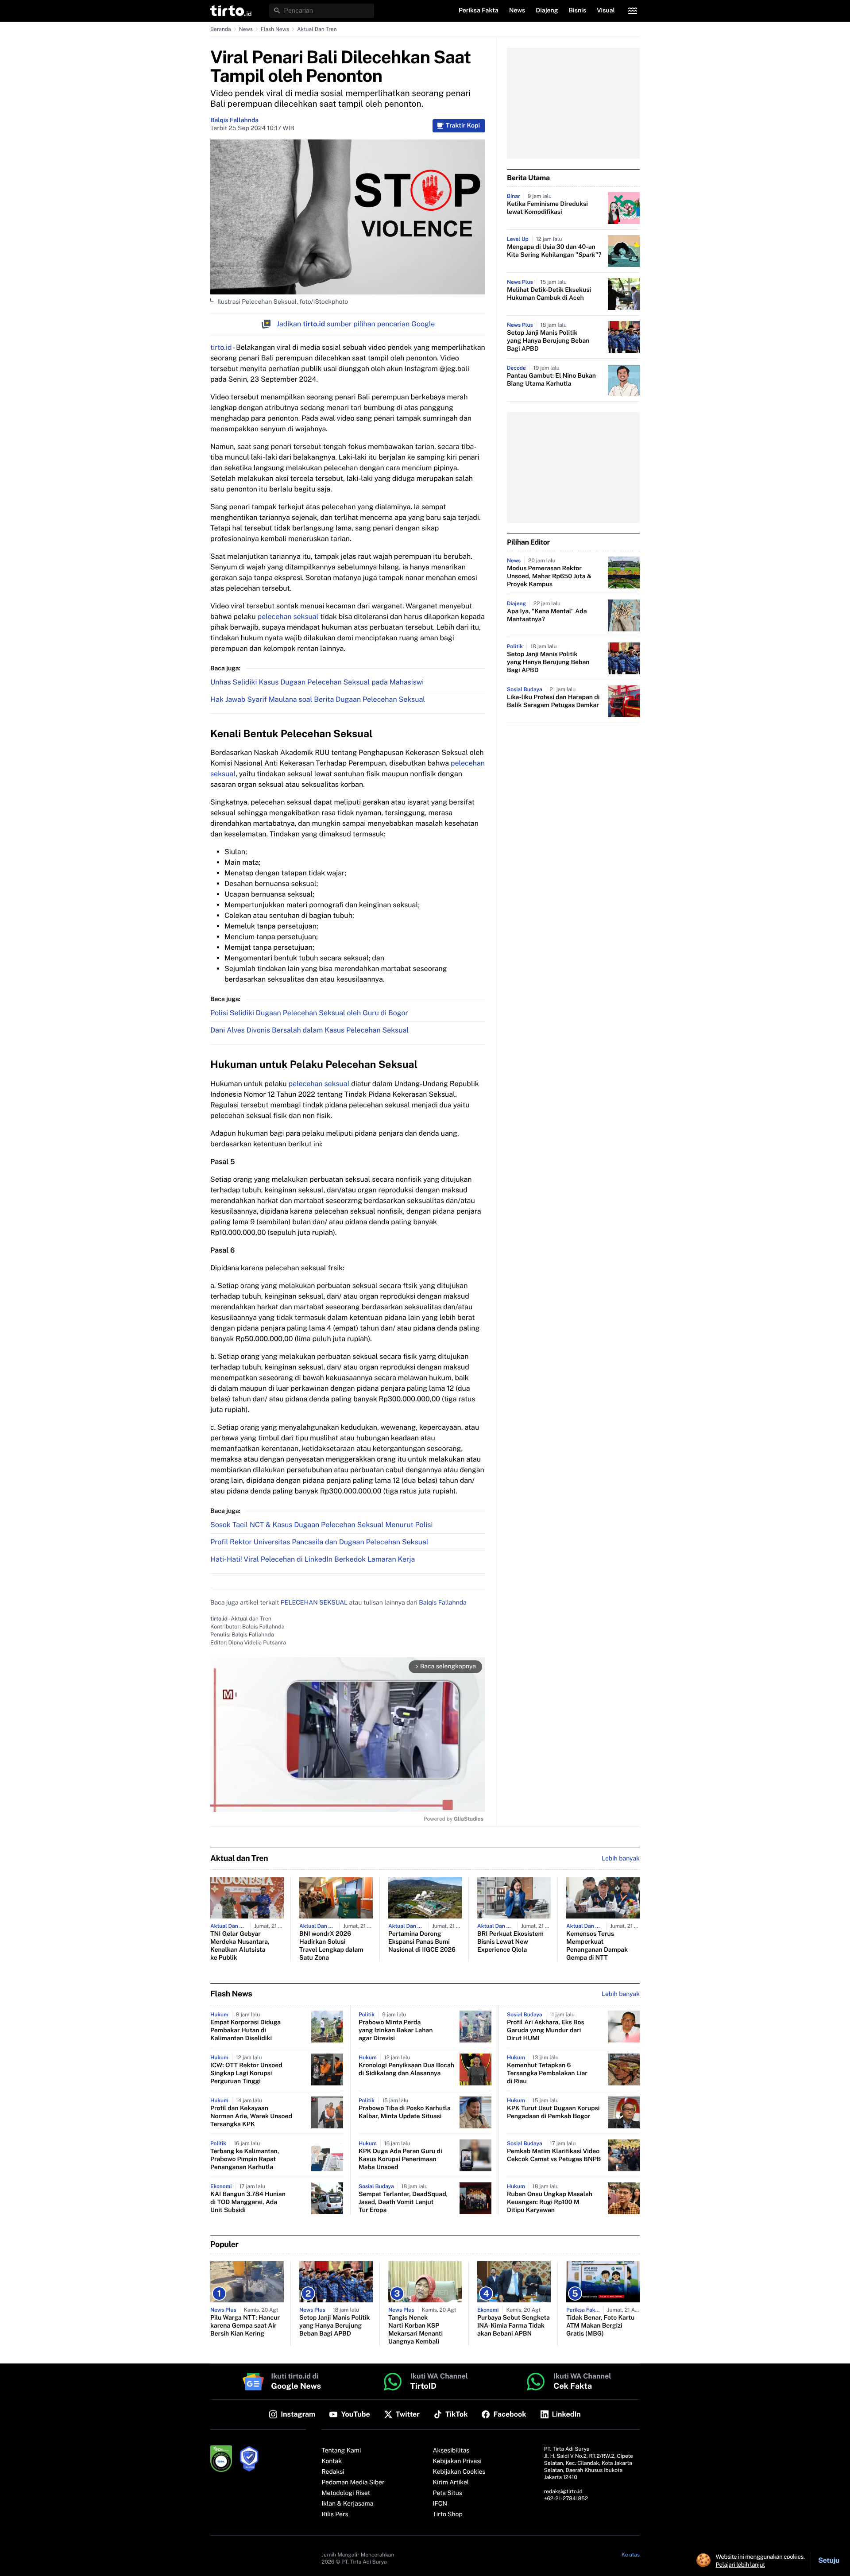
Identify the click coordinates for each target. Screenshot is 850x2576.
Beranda (221, 29)
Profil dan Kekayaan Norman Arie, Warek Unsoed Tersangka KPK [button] (251, 2116)
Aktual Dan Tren (317, 29)
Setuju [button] (829, 2560)
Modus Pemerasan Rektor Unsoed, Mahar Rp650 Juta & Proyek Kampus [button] (549, 576)
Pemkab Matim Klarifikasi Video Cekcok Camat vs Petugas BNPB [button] (554, 2155)
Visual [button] (606, 11)
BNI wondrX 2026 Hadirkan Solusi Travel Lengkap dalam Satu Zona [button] (331, 1946)
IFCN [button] (440, 2504)
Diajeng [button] (547, 11)
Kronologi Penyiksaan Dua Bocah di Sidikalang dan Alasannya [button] (406, 2069)
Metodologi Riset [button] (346, 2493)
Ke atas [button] (631, 2555)
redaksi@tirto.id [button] (563, 2491)
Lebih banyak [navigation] (621, 1859)
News (246, 29)
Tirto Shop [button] (448, 2514)
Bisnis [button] (578, 11)
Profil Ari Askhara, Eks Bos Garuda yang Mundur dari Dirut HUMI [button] (546, 2031)
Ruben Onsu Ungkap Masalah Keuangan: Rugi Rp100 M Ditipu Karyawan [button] (550, 2202)
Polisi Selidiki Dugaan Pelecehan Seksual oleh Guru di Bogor (309, 1013)
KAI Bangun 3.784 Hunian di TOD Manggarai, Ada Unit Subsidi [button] (248, 2202)
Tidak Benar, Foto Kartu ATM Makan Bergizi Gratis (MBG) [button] (600, 2326)
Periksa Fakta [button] (479, 11)
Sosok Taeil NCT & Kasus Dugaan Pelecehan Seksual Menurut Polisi (321, 1525)
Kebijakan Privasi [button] (457, 2461)
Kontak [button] (332, 2461)
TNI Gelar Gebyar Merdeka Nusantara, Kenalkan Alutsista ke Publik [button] (240, 1946)
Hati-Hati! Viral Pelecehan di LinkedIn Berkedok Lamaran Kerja (313, 1559)
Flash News (275, 29)
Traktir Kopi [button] (463, 126)
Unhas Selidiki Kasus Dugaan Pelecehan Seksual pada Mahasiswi (317, 682)
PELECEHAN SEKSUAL (314, 1603)
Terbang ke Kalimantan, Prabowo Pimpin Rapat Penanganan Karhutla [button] (245, 2159)
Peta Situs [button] (448, 2493)
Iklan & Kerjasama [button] (347, 2504)
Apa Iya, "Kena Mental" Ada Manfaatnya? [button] (547, 615)
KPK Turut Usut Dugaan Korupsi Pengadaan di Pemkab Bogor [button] (553, 2112)
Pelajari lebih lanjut (740, 2564)
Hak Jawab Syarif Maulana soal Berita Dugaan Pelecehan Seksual (318, 699)
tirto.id (221, 347)
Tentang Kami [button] (341, 2451)
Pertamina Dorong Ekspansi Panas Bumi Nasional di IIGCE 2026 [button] (422, 1942)
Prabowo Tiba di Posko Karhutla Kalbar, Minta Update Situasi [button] (405, 2112)
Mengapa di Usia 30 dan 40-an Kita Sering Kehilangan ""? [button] (554, 251)
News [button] (517, 11)
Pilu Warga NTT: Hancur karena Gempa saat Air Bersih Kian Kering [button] (245, 2326)
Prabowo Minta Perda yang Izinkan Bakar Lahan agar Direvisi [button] (396, 2031)
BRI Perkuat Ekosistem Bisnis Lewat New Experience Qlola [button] (510, 1942)
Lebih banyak (621, 1994)
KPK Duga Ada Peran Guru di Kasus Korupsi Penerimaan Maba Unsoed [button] (400, 2159)
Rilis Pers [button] (335, 2514)
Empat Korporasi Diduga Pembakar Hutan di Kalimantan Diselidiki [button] (245, 2031)
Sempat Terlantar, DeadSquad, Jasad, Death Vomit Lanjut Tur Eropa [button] (403, 2202)
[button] (231, 11)
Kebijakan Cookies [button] (459, 2472)
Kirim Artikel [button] (451, 2483)
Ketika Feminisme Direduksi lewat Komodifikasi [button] (547, 208)
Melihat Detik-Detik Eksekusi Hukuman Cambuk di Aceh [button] (549, 294)
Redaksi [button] (333, 2472)
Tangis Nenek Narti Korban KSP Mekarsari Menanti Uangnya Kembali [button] (415, 2330)
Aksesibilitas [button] (451, 2451)
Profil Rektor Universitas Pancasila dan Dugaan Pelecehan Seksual (319, 1542)
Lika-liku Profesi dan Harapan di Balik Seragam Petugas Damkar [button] (553, 701)
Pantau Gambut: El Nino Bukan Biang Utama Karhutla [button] (551, 380)
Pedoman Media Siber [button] (353, 2483)
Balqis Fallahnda (234, 120)
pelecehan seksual (288, 617)
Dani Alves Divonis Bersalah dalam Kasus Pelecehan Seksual (309, 1030)
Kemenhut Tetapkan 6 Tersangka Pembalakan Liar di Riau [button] (547, 2073)
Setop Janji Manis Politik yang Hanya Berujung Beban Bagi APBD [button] (548, 341)
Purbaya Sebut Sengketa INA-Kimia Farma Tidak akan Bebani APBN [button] (514, 2326)
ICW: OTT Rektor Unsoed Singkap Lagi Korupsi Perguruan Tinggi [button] (246, 2073)
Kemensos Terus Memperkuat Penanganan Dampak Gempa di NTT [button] (597, 1946)
